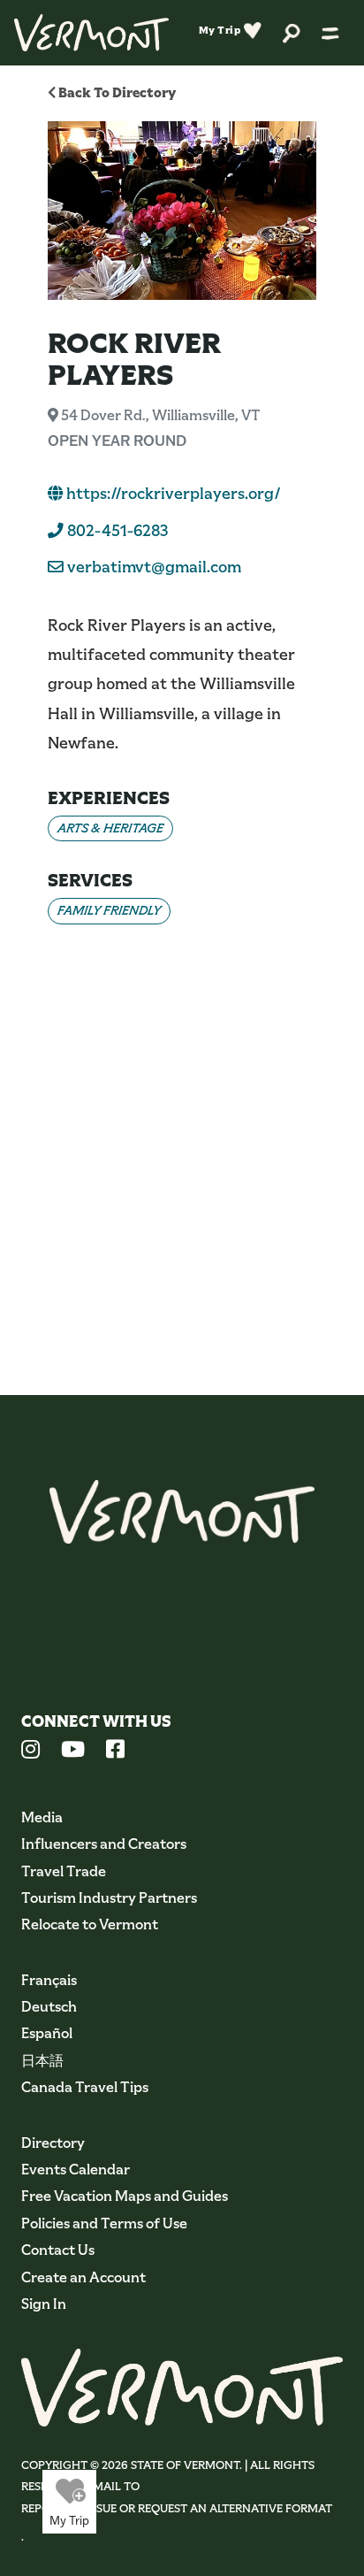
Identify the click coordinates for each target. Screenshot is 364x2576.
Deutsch (49, 2007)
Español (47, 2033)
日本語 (42, 2061)
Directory (53, 2143)
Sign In (44, 2304)
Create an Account (83, 2277)
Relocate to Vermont (90, 1924)
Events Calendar (76, 2170)
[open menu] (330, 33)
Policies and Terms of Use (104, 2223)
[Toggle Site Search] (292, 32)
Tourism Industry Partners (109, 1898)
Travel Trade (64, 1871)
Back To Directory (116, 92)
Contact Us (58, 2250)
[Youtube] (73, 1752)
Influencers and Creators (104, 1844)
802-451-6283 (116, 531)
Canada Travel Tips (85, 2087)
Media (42, 1817)
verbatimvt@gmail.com (154, 567)
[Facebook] (115, 1752)
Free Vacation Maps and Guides (125, 2196)
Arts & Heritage (110, 828)
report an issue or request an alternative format (177, 2508)
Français (49, 1980)
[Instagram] (30, 1752)
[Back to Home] (91, 33)
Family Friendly (109, 910)
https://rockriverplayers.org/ (172, 494)
